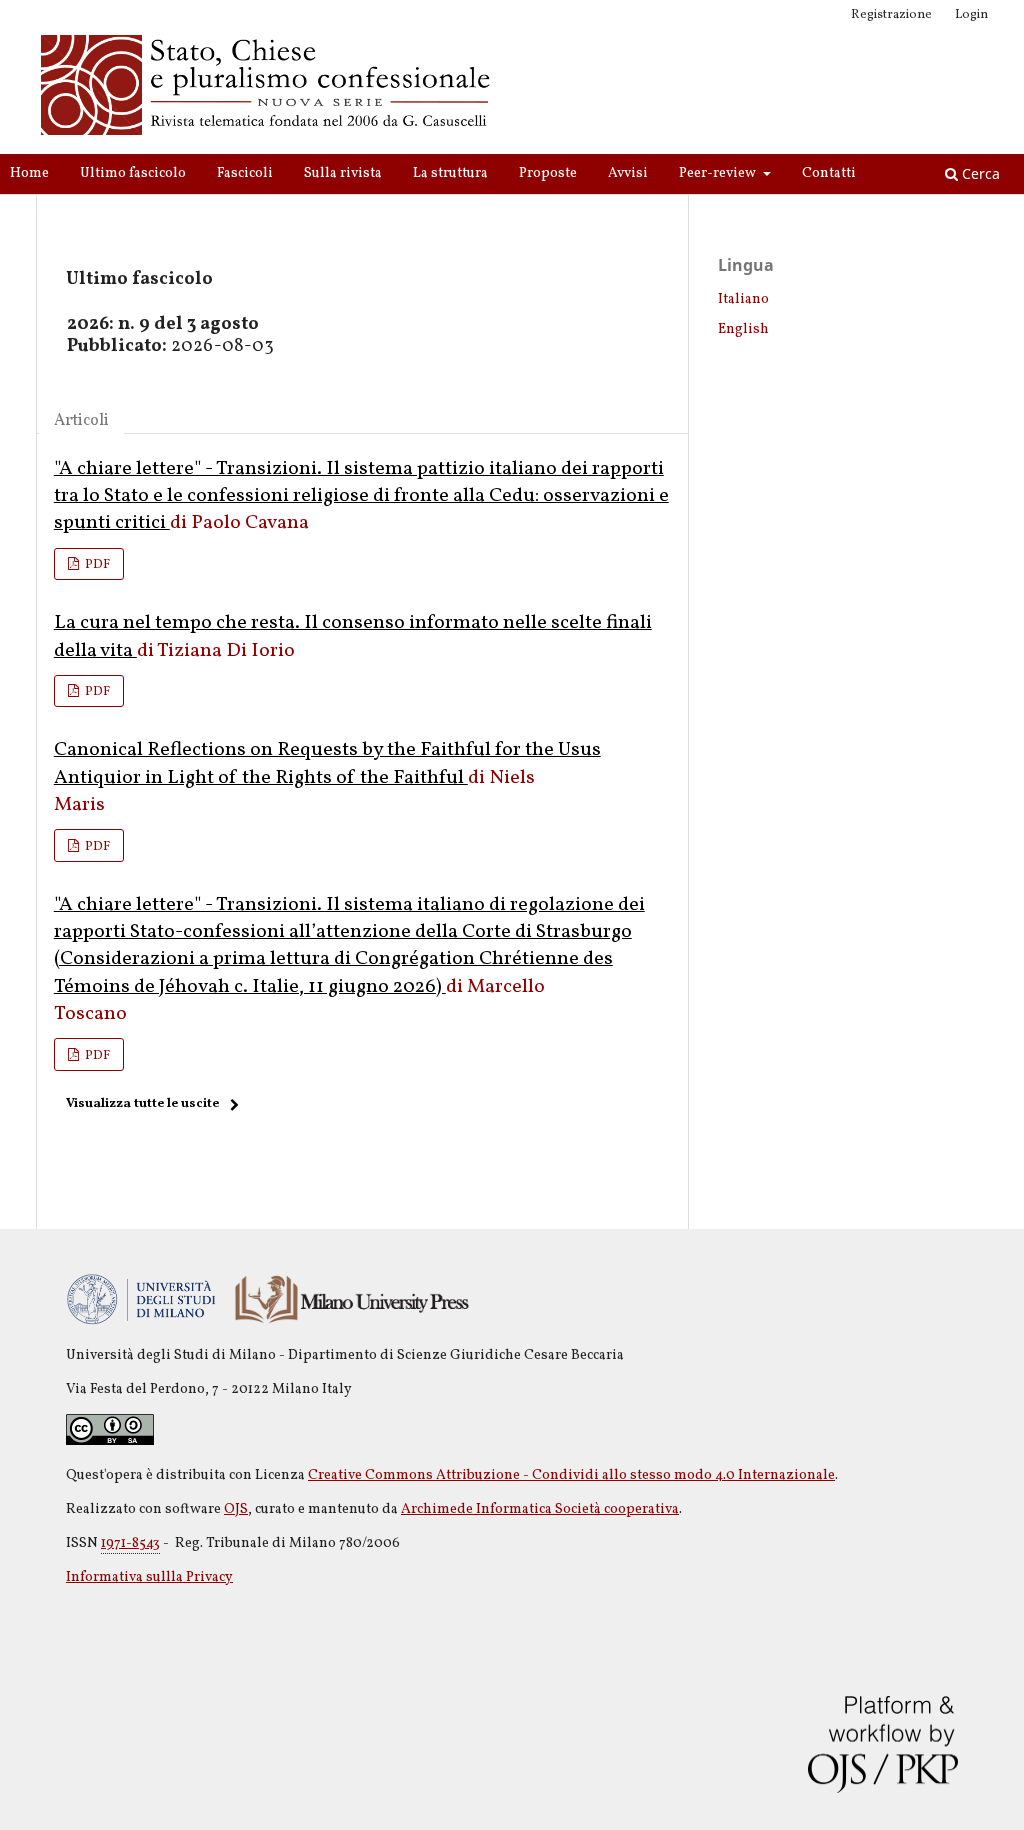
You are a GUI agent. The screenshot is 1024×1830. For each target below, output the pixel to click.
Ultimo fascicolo (133, 173)
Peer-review (719, 173)
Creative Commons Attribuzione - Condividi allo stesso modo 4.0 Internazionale (571, 1475)
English (743, 329)
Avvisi (628, 173)
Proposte (548, 173)
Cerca (979, 173)
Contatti (829, 173)
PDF (96, 565)
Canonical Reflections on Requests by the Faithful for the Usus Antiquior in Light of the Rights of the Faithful (327, 763)
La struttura (450, 173)
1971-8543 (130, 1543)
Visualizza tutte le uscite (142, 1104)
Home (29, 173)
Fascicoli (245, 173)
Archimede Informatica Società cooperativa (540, 1509)
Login (971, 15)
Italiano (743, 299)
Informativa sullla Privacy (149, 1577)
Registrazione (891, 15)
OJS (236, 1509)
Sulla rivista (343, 173)
